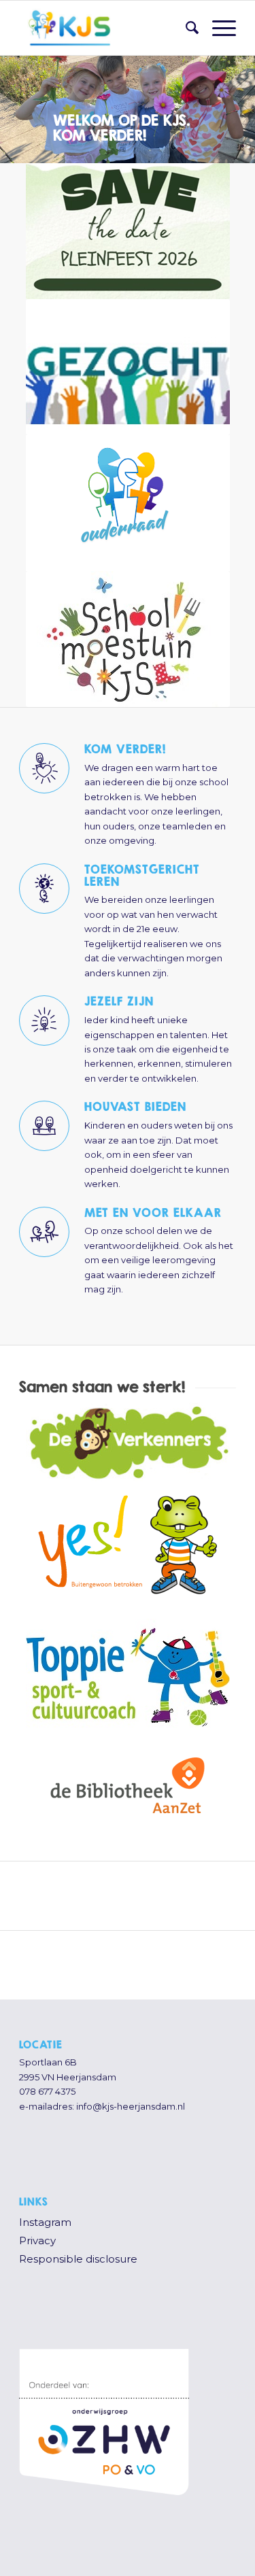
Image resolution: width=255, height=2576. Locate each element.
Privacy (37, 2240)
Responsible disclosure (78, 2259)
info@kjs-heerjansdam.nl (131, 2106)
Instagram (45, 2222)
